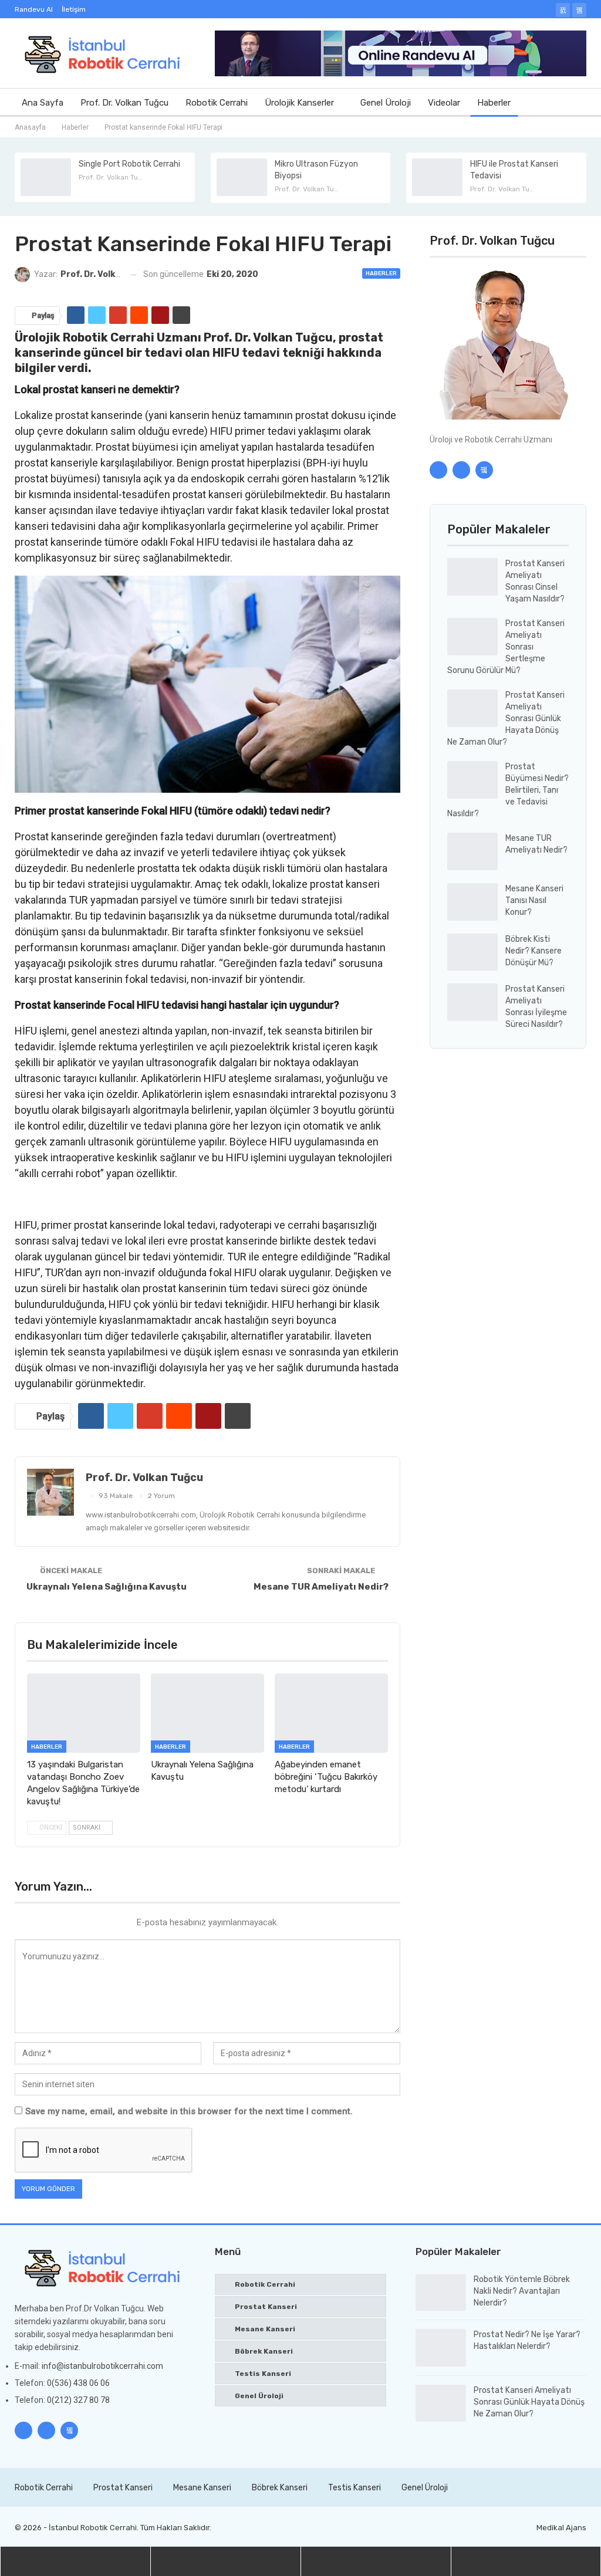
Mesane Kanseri (265, 2329)
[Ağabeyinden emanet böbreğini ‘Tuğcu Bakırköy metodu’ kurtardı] (331, 1713)
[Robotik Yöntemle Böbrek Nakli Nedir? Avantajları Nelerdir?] (441, 2293)
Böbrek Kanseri (264, 2351)
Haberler (494, 103)
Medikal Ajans (561, 2528)
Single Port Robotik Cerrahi (129, 164)
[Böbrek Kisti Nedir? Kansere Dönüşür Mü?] (472, 952)
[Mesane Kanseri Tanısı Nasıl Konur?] (472, 902)
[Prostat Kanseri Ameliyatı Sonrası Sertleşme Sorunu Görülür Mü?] (472, 637)
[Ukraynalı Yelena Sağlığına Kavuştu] (207, 1713)
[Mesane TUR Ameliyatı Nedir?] (472, 851)
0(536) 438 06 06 (78, 2383)
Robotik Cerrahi (217, 103)
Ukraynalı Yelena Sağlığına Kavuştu (107, 1587)
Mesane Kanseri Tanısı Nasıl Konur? (534, 900)
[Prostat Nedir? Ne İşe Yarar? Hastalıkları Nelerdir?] (441, 2348)
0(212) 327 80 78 (78, 2400)
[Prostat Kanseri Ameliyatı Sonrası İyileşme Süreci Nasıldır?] (472, 1002)
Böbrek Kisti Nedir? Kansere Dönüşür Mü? (534, 951)
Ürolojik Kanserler (299, 103)
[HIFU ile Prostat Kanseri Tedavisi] (437, 177)
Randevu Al (34, 9)
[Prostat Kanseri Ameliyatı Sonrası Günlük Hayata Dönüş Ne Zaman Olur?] (472, 708)
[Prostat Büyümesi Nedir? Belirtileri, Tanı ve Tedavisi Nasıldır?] (472, 780)
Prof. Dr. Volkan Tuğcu (124, 103)
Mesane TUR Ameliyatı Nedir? (321, 1587)
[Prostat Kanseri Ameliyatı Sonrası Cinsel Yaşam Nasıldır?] (472, 577)
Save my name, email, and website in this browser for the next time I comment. (189, 2111)
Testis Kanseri (263, 2374)
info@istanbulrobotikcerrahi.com (102, 2366)
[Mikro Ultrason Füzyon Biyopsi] (242, 177)
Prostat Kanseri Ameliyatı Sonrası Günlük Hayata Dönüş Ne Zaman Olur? (506, 719)
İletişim (74, 9)
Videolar (444, 103)
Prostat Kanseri (266, 2307)
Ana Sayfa (43, 103)
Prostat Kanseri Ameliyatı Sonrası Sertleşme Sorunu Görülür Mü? (506, 647)
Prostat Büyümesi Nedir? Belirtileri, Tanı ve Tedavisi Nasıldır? (508, 790)
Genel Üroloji (386, 103)
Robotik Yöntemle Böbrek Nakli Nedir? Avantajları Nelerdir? (522, 2291)
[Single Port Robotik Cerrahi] (46, 177)
